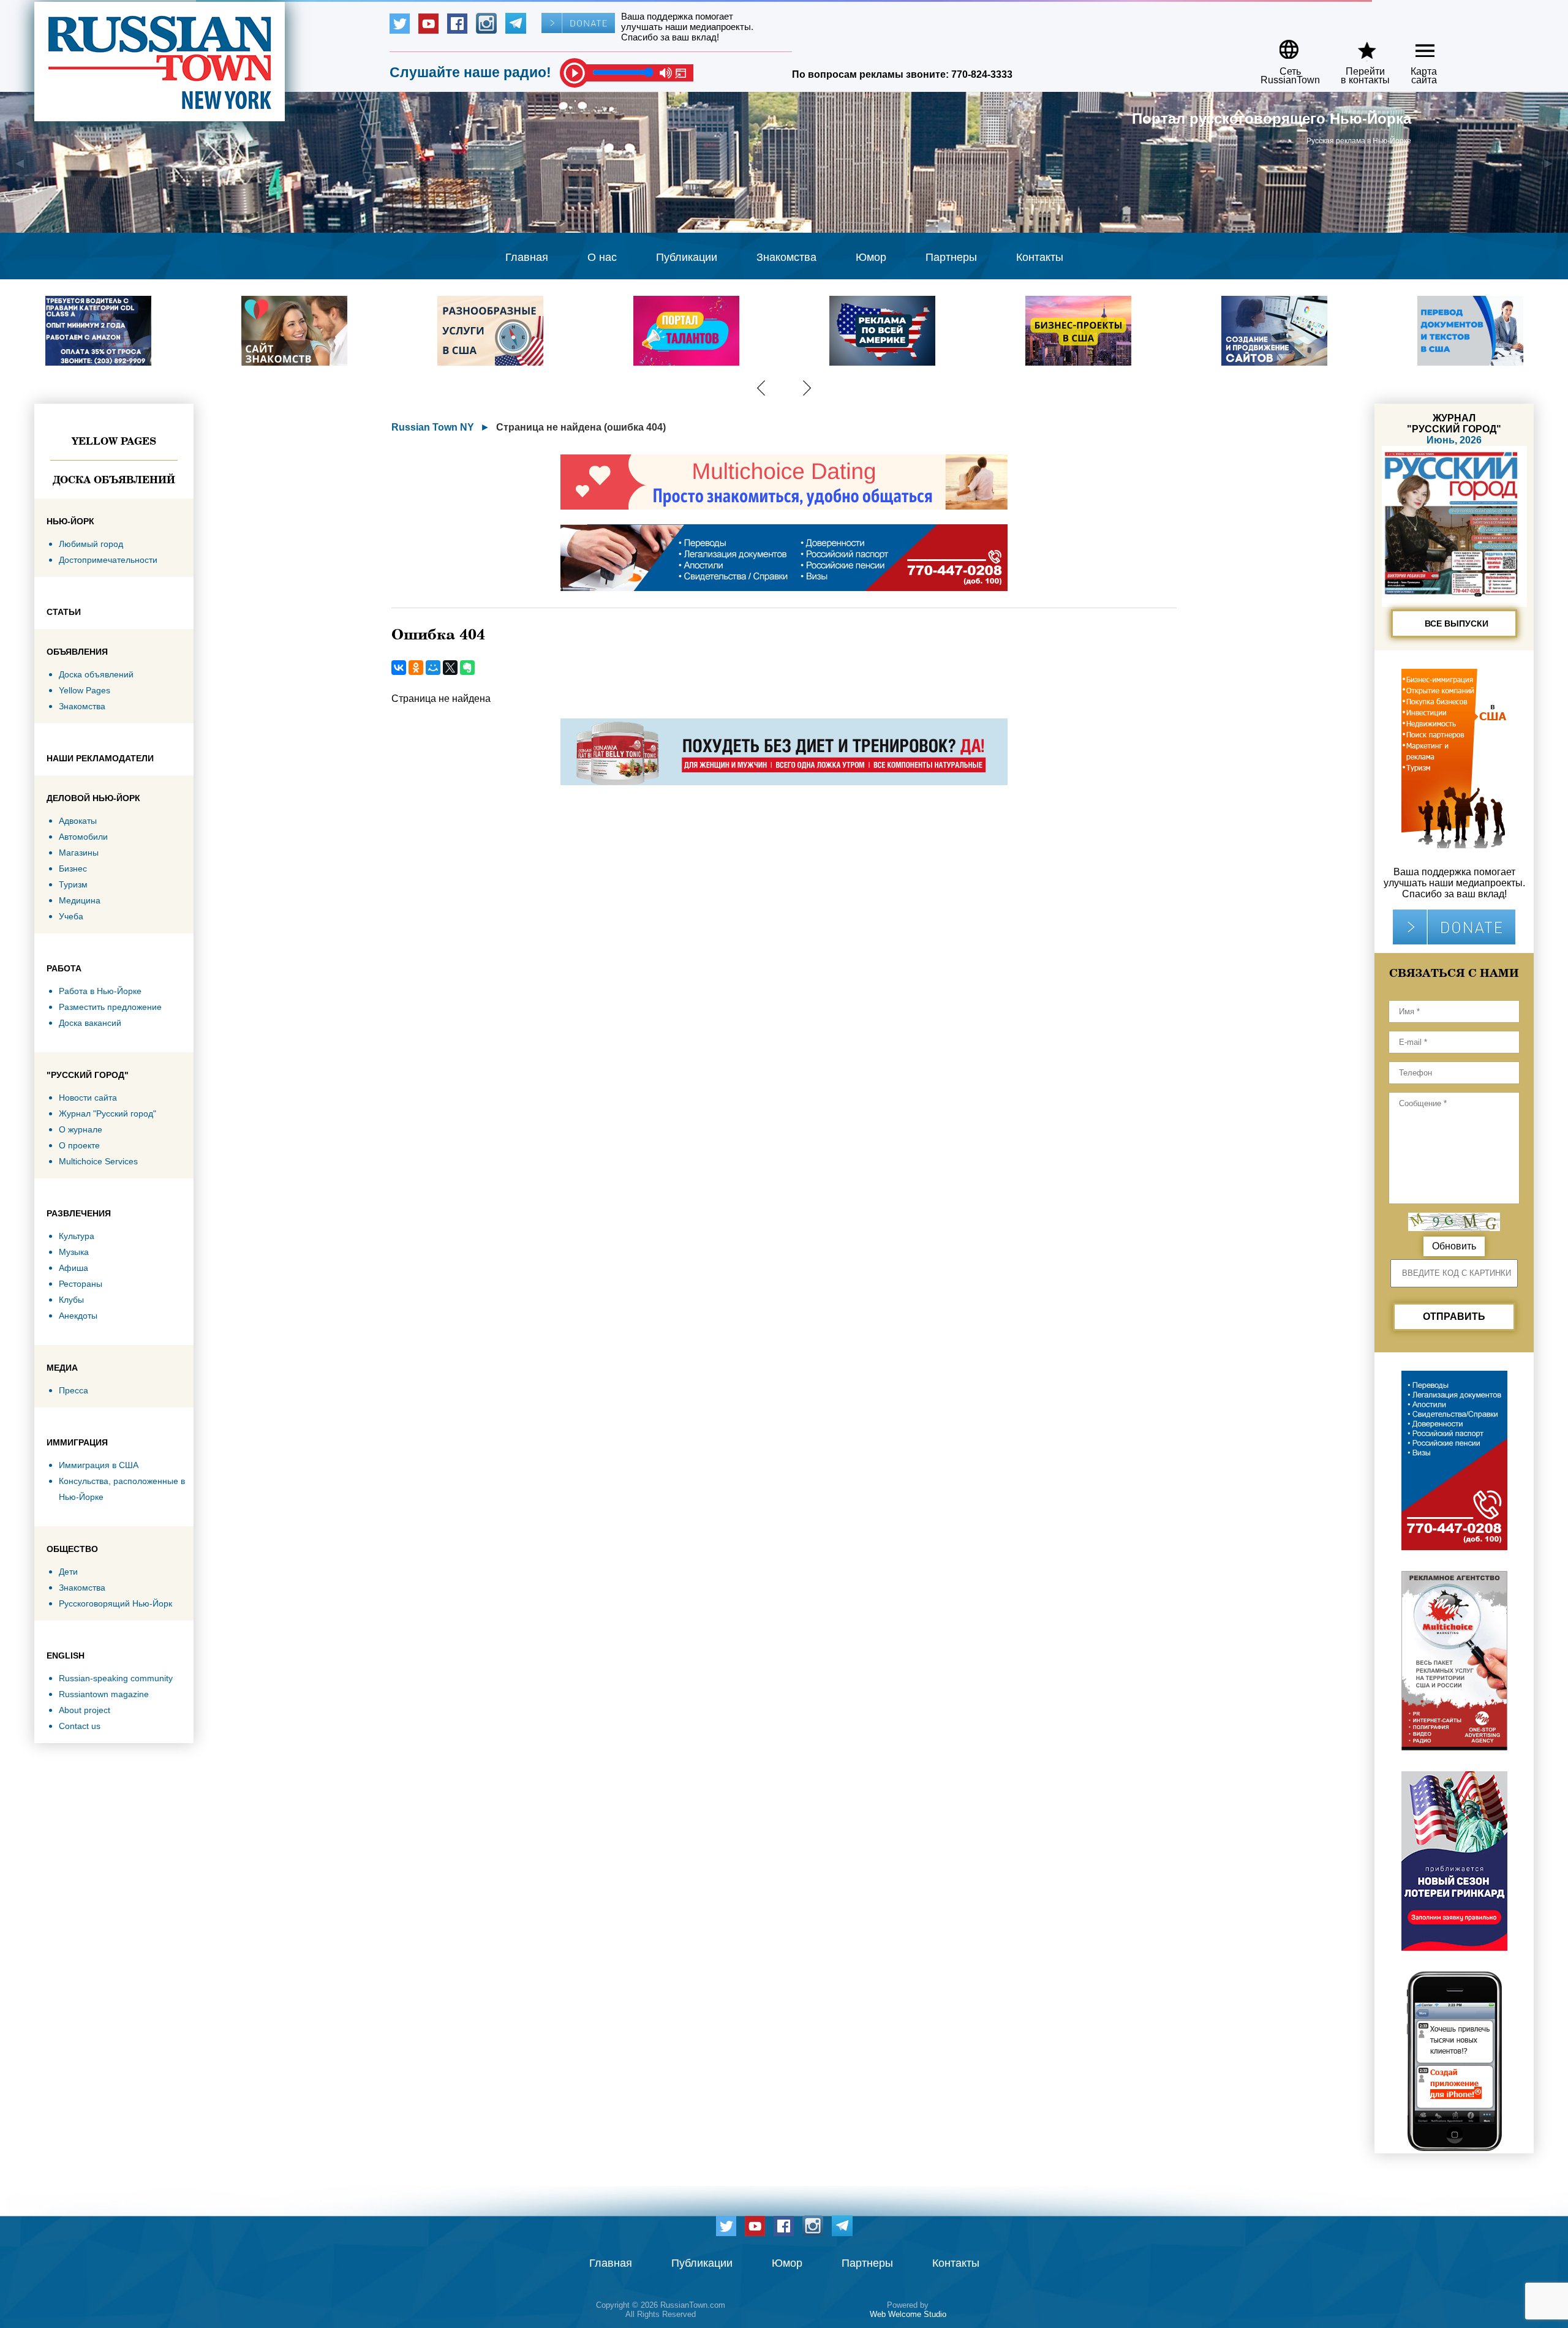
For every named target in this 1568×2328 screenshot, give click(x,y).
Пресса (73, 1390)
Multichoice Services (98, 1161)
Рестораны (81, 1284)
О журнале (81, 1129)
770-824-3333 (982, 74)
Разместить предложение (110, 1007)
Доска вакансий (90, 1023)
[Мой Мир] (433, 668)
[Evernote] (467, 668)
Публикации (687, 257)
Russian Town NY (433, 427)
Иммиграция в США (99, 1465)
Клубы (71, 1300)
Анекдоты (78, 1316)
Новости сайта (88, 1098)
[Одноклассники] (416, 668)
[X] (450, 668)
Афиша (73, 1268)
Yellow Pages (114, 441)
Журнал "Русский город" (107, 1113)
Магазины (79, 853)
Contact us (80, 1726)
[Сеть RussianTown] (1282, 45)
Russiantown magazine (104, 1694)
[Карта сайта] (1415, 45)
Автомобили (83, 837)
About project (85, 1710)
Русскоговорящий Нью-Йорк (115, 1603)
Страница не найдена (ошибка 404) (581, 427)
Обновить (1454, 1246)
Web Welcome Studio (908, 2314)
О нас (602, 257)
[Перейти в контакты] (1357, 45)
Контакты (1040, 257)
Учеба (71, 916)
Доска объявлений (114, 480)
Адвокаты (78, 821)
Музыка (74, 1252)
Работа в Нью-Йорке (100, 991)
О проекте (79, 1145)
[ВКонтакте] (399, 668)
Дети (68, 1572)
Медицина (80, 900)
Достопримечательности (108, 560)
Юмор (871, 257)
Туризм (73, 884)
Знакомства (786, 257)
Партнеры (951, 257)
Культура (77, 1236)
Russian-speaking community (116, 1678)
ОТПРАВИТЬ (1454, 1317)
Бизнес (73, 868)
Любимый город (91, 544)
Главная (527, 257)
